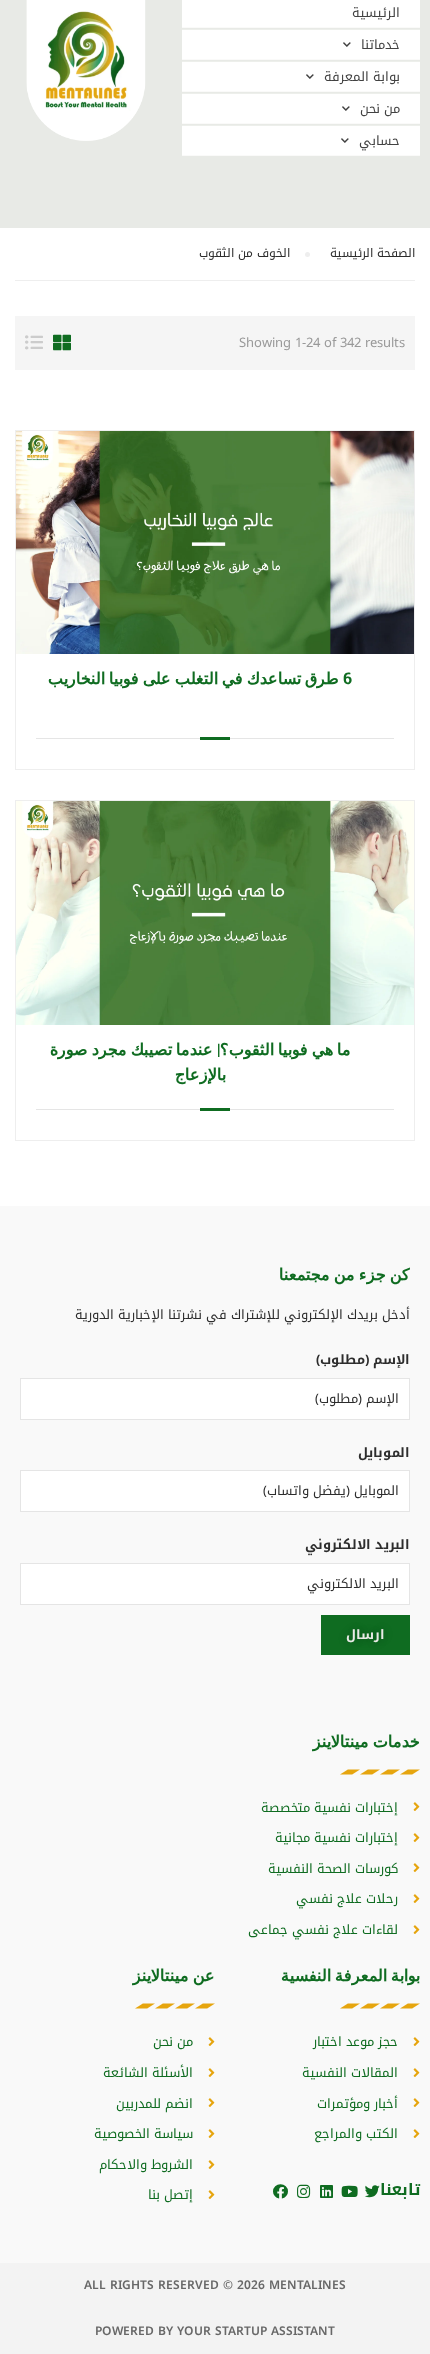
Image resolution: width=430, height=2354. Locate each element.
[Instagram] (303, 2191)
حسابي (379, 140)
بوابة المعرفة (362, 76)
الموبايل (384, 1452)
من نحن (380, 108)
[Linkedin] (326, 2191)
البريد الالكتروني (357, 1544)
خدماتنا (380, 44)
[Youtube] (349, 2191)
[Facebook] (280, 2191)
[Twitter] (372, 2191)
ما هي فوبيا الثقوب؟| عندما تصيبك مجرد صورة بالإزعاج (200, 1061)
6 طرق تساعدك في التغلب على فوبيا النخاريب (200, 677)
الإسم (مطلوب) (363, 1359)
